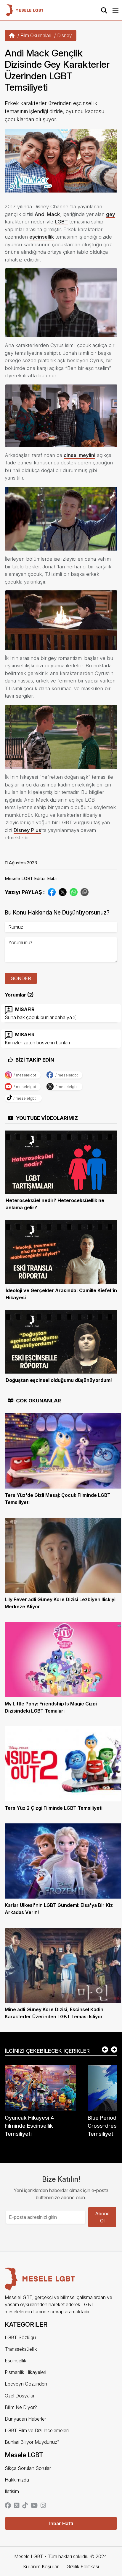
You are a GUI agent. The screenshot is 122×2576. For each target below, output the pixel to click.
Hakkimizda (17, 2480)
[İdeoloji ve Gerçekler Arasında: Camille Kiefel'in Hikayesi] (61, 1251)
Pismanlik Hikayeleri (25, 2372)
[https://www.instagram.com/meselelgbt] (43, 2506)
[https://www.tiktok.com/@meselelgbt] (25, 2506)
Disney (65, 35)
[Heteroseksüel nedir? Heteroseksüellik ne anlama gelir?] (61, 1162)
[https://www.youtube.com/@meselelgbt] (34, 2506)
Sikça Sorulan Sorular (28, 2468)
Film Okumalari (36, 35)
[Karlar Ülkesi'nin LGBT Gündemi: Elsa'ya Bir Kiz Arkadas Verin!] (63, 1861)
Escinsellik (16, 2361)
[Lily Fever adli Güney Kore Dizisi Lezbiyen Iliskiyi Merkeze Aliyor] (63, 1555)
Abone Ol (102, 2217)
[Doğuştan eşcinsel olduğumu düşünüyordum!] (61, 1341)
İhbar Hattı (61, 2523)
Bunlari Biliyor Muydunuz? (32, 2442)
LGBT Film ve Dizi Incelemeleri (37, 2430)
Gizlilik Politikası (83, 2566)
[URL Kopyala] (85, 892)
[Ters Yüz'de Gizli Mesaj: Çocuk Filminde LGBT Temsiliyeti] (63, 1450)
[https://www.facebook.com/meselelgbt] (8, 2506)
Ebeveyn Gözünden (26, 2384)
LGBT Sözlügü (20, 2337)
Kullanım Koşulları (41, 2566)
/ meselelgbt (25, 1075)
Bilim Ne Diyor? (21, 2407)
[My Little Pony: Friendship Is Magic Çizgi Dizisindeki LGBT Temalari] (63, 1659)
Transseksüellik (21, 2349)
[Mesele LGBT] (25, 10)
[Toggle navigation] (115, 10)
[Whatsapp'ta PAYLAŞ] (74, 892)
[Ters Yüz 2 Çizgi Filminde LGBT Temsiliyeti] (63, 1763)
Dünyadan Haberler (25, 2419)
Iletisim (12, 2491)
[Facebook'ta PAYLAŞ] (52, 892)
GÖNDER (21, 978)
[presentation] (105, 2050)
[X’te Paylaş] (63, 892)
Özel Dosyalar (20, 2396)
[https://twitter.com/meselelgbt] (17, 2506)
